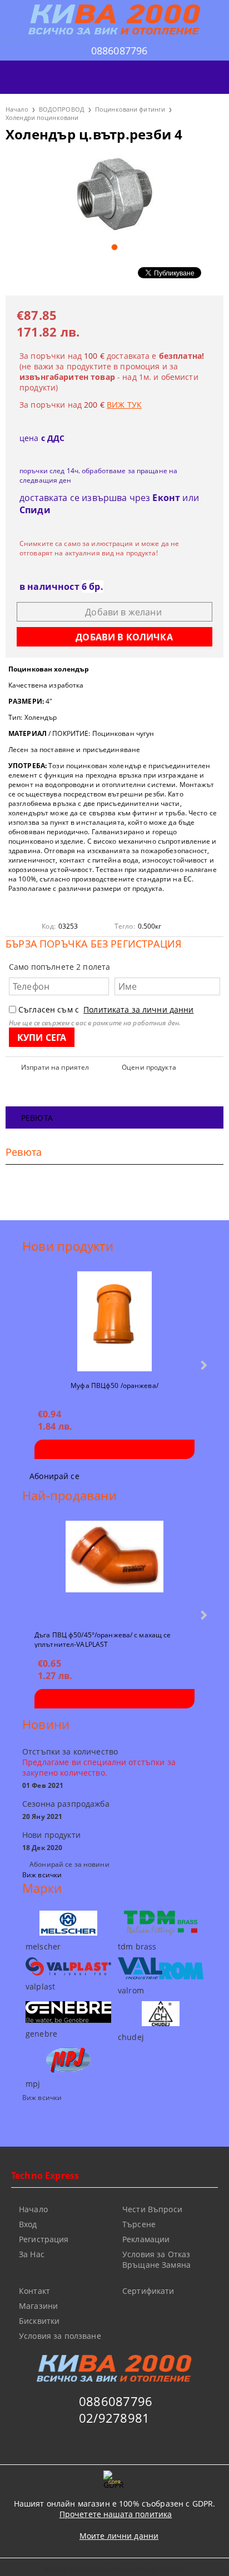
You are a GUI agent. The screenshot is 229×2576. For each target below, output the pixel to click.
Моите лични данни (119, 2536)
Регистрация (44, 2239)
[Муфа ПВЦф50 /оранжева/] (114, 1321)
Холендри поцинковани (42, 117)
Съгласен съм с (106, 1009)
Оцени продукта (149, 1067)
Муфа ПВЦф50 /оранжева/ (114, 1385)
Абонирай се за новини (69, 1864)
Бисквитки (39, 2321)
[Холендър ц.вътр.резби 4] (114, 194)
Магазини (38, 2306)
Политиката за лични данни (139, 1009)
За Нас (32, 2254)
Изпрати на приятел (55, 1067)
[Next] (203, 1365)
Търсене (139, 2224)
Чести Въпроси (152, 2209)
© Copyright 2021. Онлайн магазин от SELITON (114, 2569)
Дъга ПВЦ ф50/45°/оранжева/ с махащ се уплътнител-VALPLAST (103, 1639)
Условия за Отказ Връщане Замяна (156, 2259)
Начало (17, 109)
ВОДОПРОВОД (62, 109)
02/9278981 (114, 2418)
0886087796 (120, 51)
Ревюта (37, 1118)
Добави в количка (114, 1449)
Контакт (34, 2291)
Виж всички (42, 1875)
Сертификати (148, 2291)
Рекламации (146, 2239)
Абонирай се (54, 1476)
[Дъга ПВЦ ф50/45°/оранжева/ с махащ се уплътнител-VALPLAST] (114, 1571)
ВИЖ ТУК (124, 405)
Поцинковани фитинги (130, 109)
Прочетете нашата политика (116, 2514)
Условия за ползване (60, 2336)
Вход (28, 2224)
